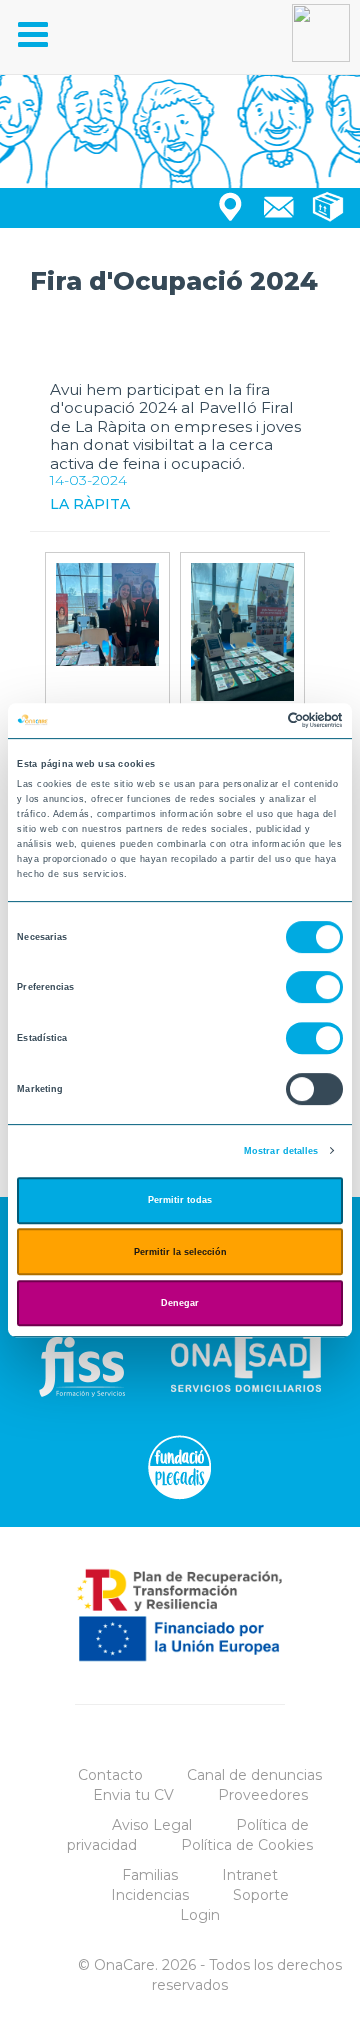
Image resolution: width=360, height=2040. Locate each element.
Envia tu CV (133, 1795)
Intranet (250, 1875)
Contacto (110, 1775)
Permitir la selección (180, 1252)
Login (200, 1915)
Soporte (261, 1895)
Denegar (180, 1303)
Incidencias (150, 1895)
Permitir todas (180, 1200)
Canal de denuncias (254, 1775)
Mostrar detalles (281, 1151)
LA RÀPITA (90, 504)
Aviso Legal (152, 1825)
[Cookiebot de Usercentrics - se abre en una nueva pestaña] (258, 721)
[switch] (314, 988)
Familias (150, 1875)
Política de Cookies (247, 1845)
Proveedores (263, 1795)
